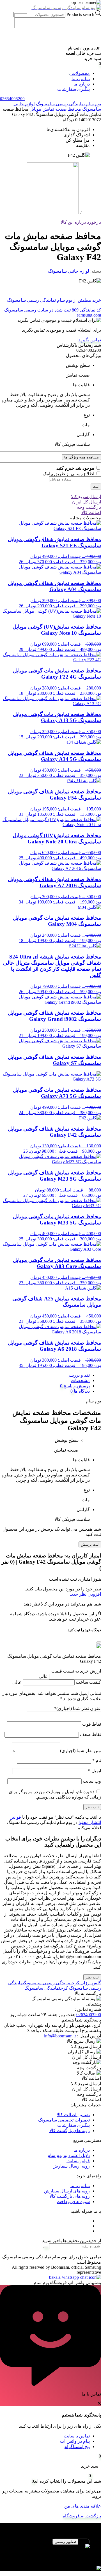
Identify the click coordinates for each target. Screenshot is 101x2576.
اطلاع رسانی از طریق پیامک (69, 474)
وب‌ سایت (92, 1781)
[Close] (99, 1642)
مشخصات (80, 1380)
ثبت (96, 487)
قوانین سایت (78, 2161)
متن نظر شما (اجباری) (81, 1751)
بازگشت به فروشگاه (82, 2516)
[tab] (45, 1375)
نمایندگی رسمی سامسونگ (48, 1983)
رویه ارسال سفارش (71, 2166)
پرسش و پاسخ (76, 1386)
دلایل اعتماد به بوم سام (69, 2155)
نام (97, 1760)
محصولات (80, 73)
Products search (80, 14)
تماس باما (81, 79)
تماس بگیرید (90, 340)
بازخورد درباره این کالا (81, 222)
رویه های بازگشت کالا (70, 2131)
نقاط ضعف (90, 1734)
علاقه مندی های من (83, 2506)
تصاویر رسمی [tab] (65, 2542)
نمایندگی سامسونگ (42, 1988)
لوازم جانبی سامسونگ (69, 271)
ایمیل (95, 1771)
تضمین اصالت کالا (73, 2115)
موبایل (35, 109)
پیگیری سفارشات (74, 89)
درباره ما (82, 84)
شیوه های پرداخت (73, 2202)
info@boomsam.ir (60, 2036)
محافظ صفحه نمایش (62, 109)
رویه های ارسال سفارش (67, 2191)
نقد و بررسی (78, 1375)
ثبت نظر (92, 1977)
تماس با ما (80, 2186)
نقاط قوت (91, 1724)
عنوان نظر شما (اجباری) (78, 1708)
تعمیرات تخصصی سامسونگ (64, 2120)
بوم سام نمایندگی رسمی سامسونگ (68, 104)
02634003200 (89, 2015)
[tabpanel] (50, 2552)
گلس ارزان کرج (86, 1983)
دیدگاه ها (81, 1391)
